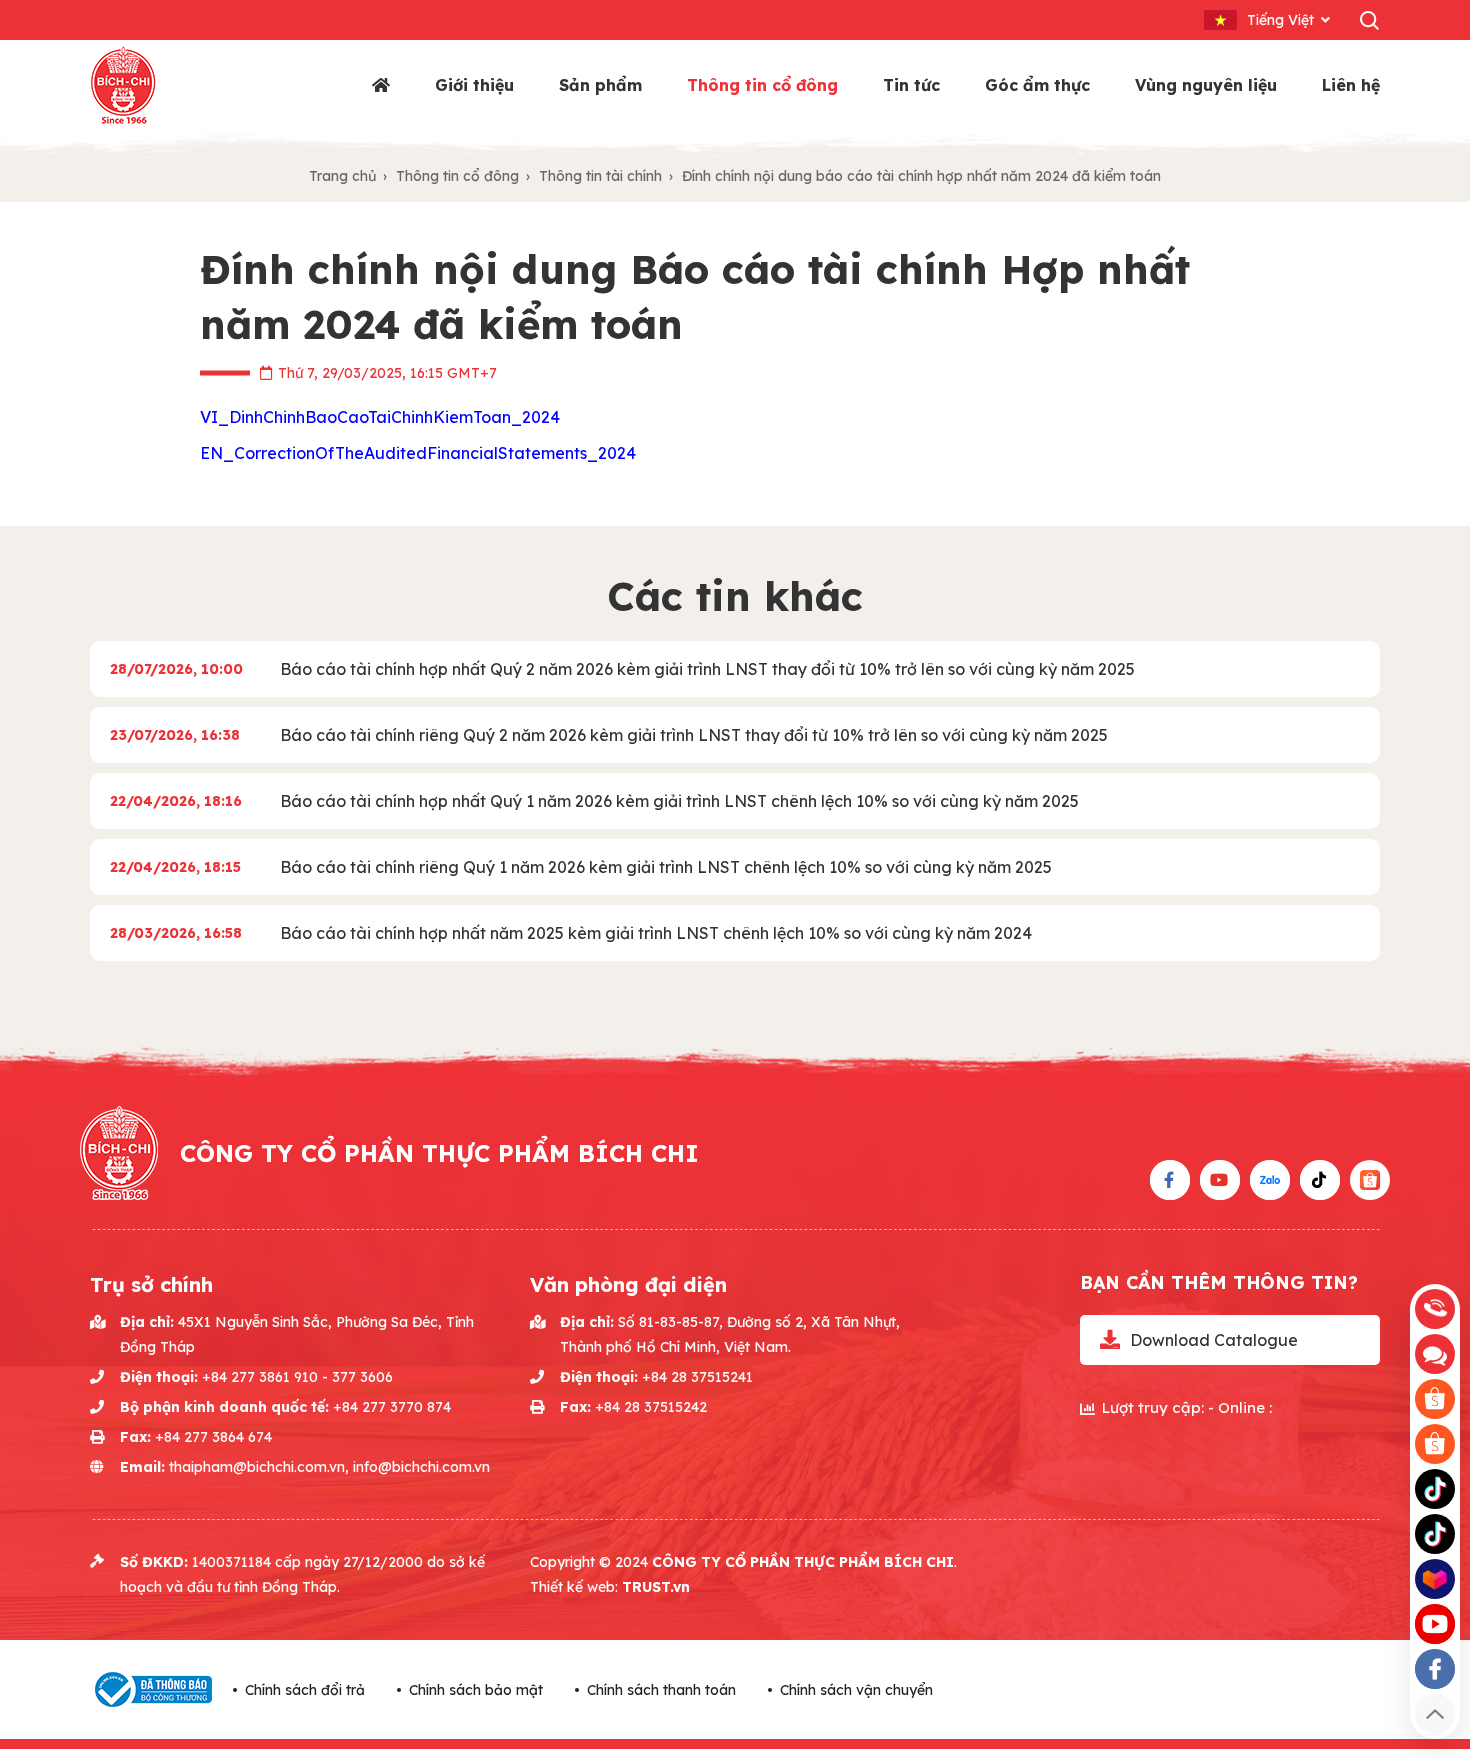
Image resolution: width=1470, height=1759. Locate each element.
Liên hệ (1351, 85)
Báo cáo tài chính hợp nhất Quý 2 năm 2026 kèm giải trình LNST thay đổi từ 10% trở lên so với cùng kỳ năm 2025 (707, 669)
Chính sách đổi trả (305, 1690)
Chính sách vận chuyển (856, 1690)
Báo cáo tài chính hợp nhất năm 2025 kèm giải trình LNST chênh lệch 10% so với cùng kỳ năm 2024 (656, 933)
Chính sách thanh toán (661, 1690)
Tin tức (911, 85)
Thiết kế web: (576, 1587)
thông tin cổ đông (457, 176)
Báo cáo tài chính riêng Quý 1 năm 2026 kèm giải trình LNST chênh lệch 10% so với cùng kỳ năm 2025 (666, 867)
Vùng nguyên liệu (1206, 85)
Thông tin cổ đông (762, 85)
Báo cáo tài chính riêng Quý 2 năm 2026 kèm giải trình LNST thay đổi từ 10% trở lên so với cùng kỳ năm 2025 (694, 735)
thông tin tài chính (600, 176)
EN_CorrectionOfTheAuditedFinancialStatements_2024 (418, 453)
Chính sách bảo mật (476, 1690)
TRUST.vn (656, 1587)
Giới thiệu (474, 85)
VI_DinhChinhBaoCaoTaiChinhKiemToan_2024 (380, 417)
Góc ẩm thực (1037, 85)
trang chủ (342, 176)
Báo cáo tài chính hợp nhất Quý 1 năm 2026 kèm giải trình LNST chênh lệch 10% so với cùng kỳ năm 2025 (679, 801)
